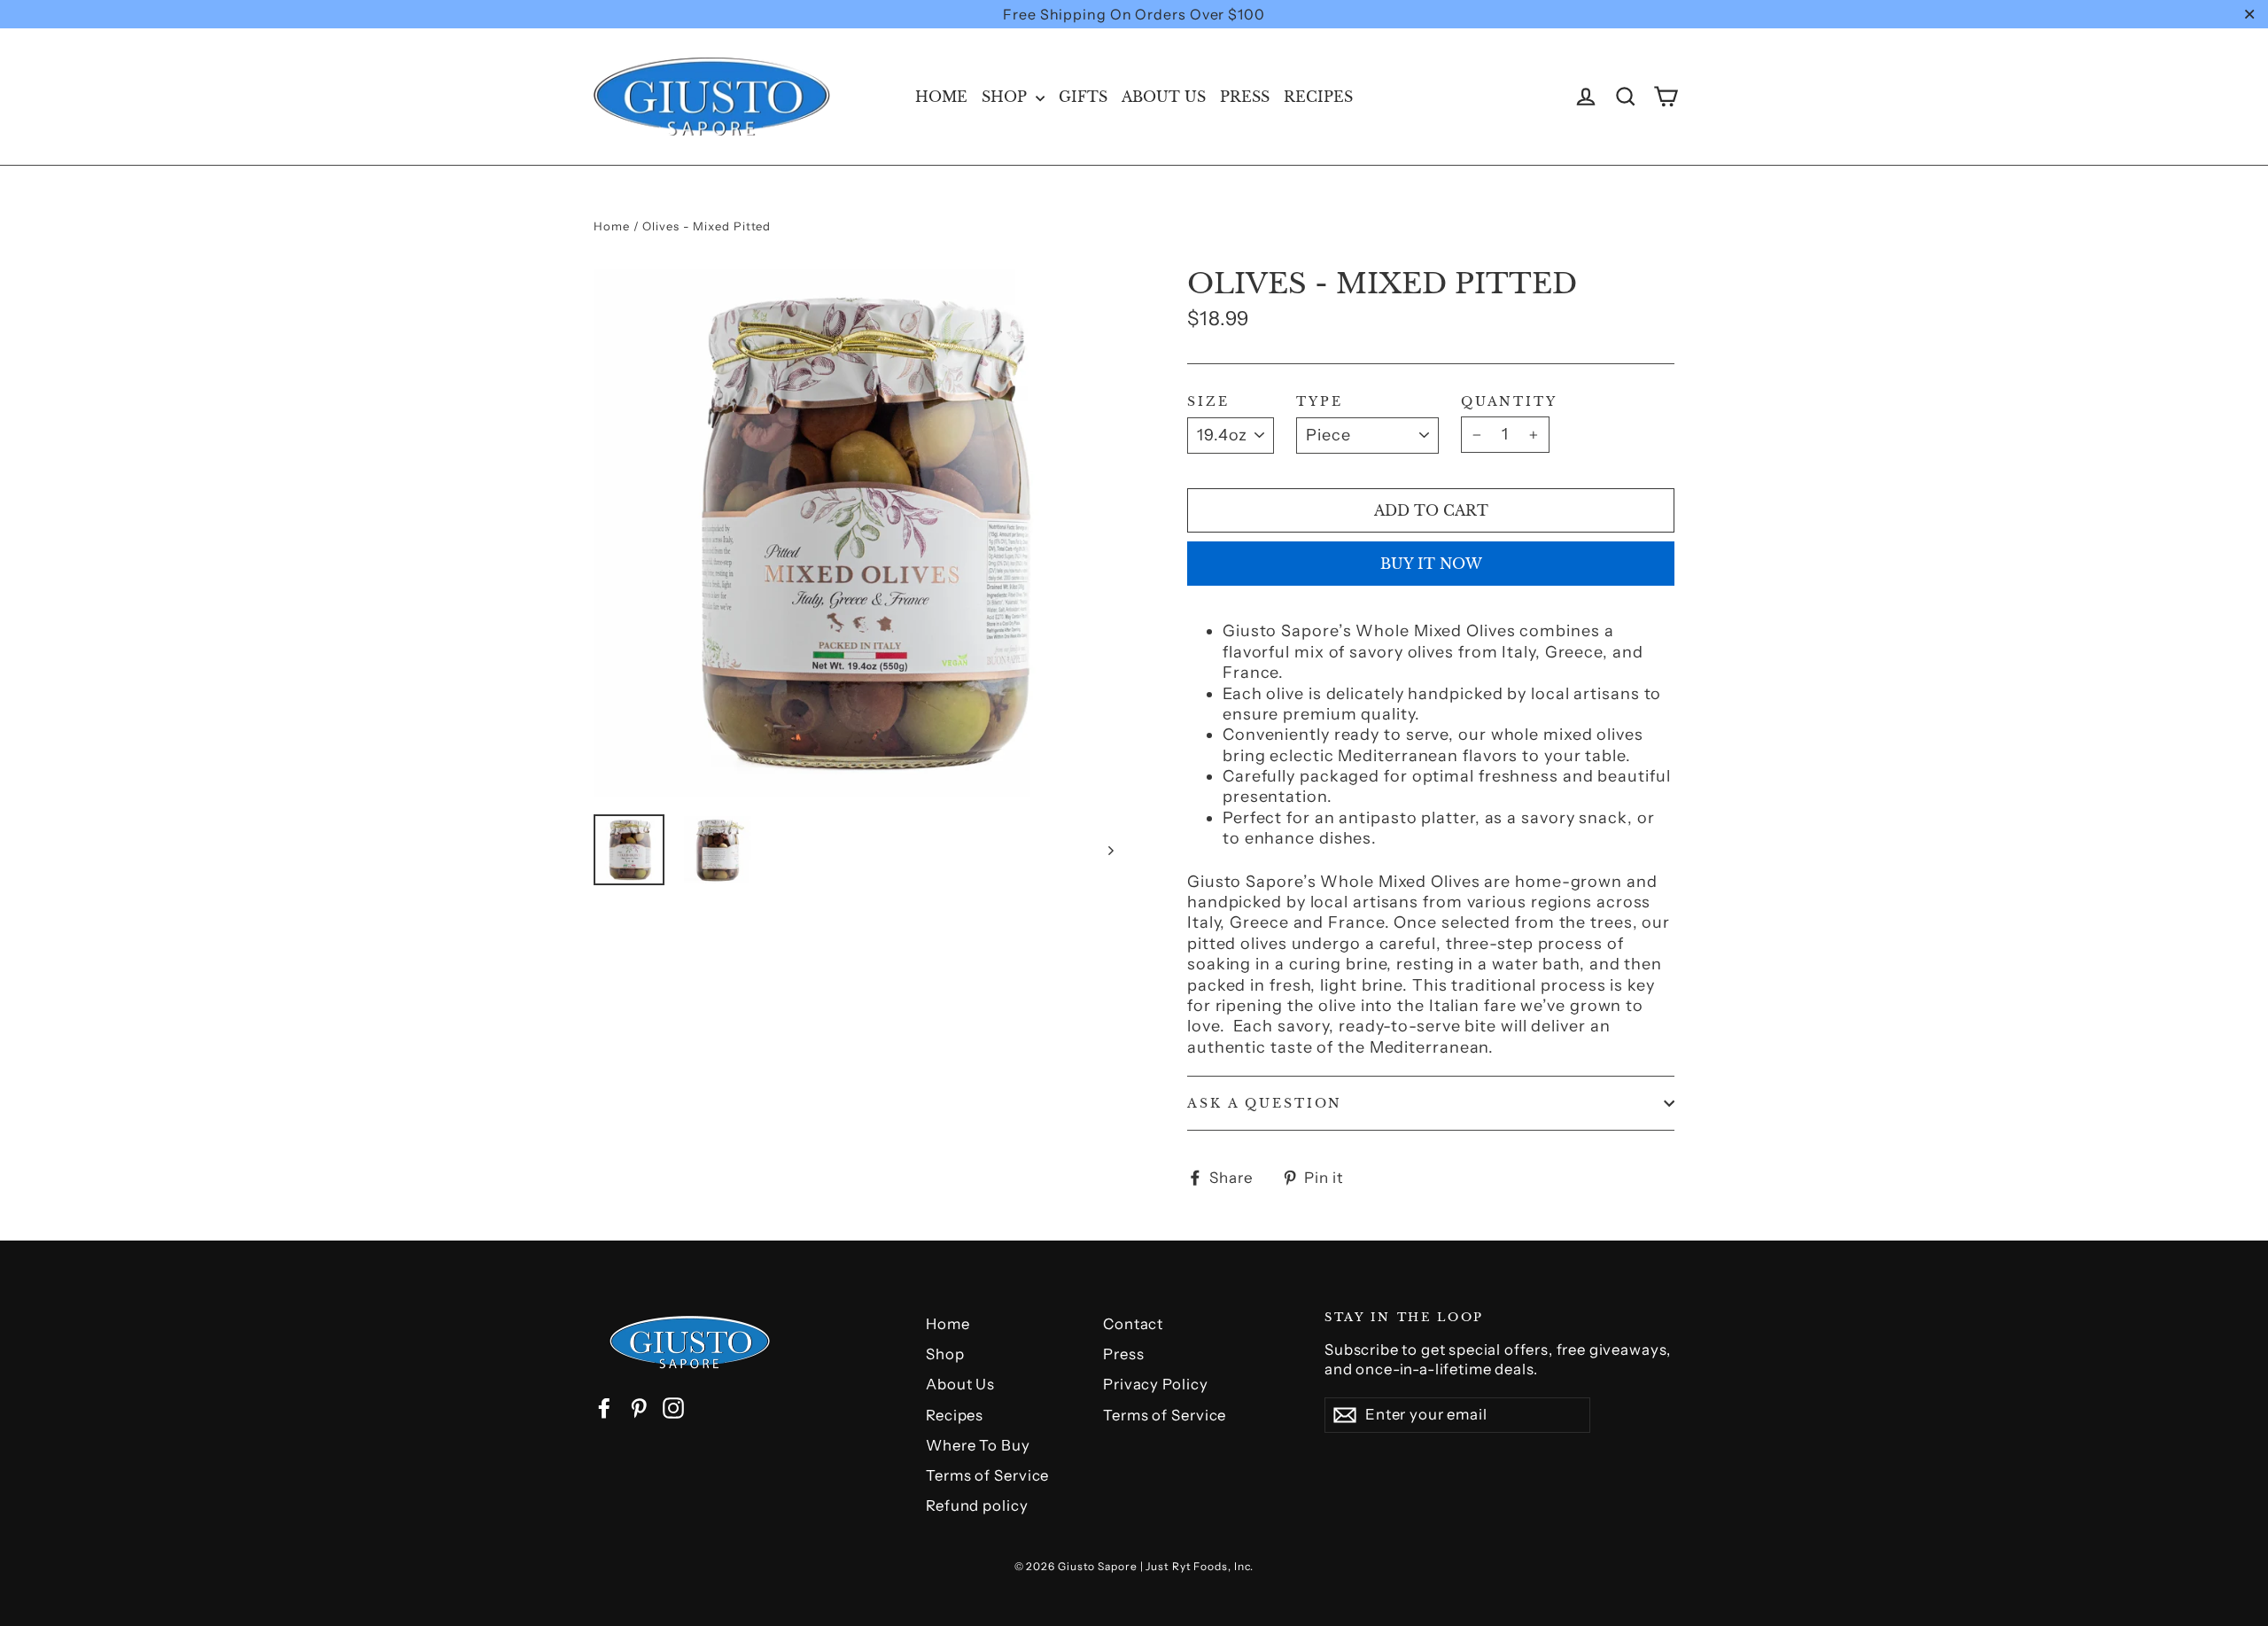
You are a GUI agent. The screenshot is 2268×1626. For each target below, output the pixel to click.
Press (1245, 97)
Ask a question (1265, 1103)
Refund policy (977, 1505)
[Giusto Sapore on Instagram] (673, 1408)
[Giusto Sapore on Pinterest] (639, 1408)
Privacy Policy (1156, 1384)
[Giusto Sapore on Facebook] (604, 1408)
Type (1320, 401)
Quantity (1509, 401)
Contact (1133, 1324)
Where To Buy (978, 1445)
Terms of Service (987, 1475)
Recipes (1318, 97)
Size (1208, 401)
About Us (1164, 97)
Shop (1006, 97)
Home (941, 97)
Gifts (1083, 97)
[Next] (1110, 850)
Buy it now (1431, 564)
